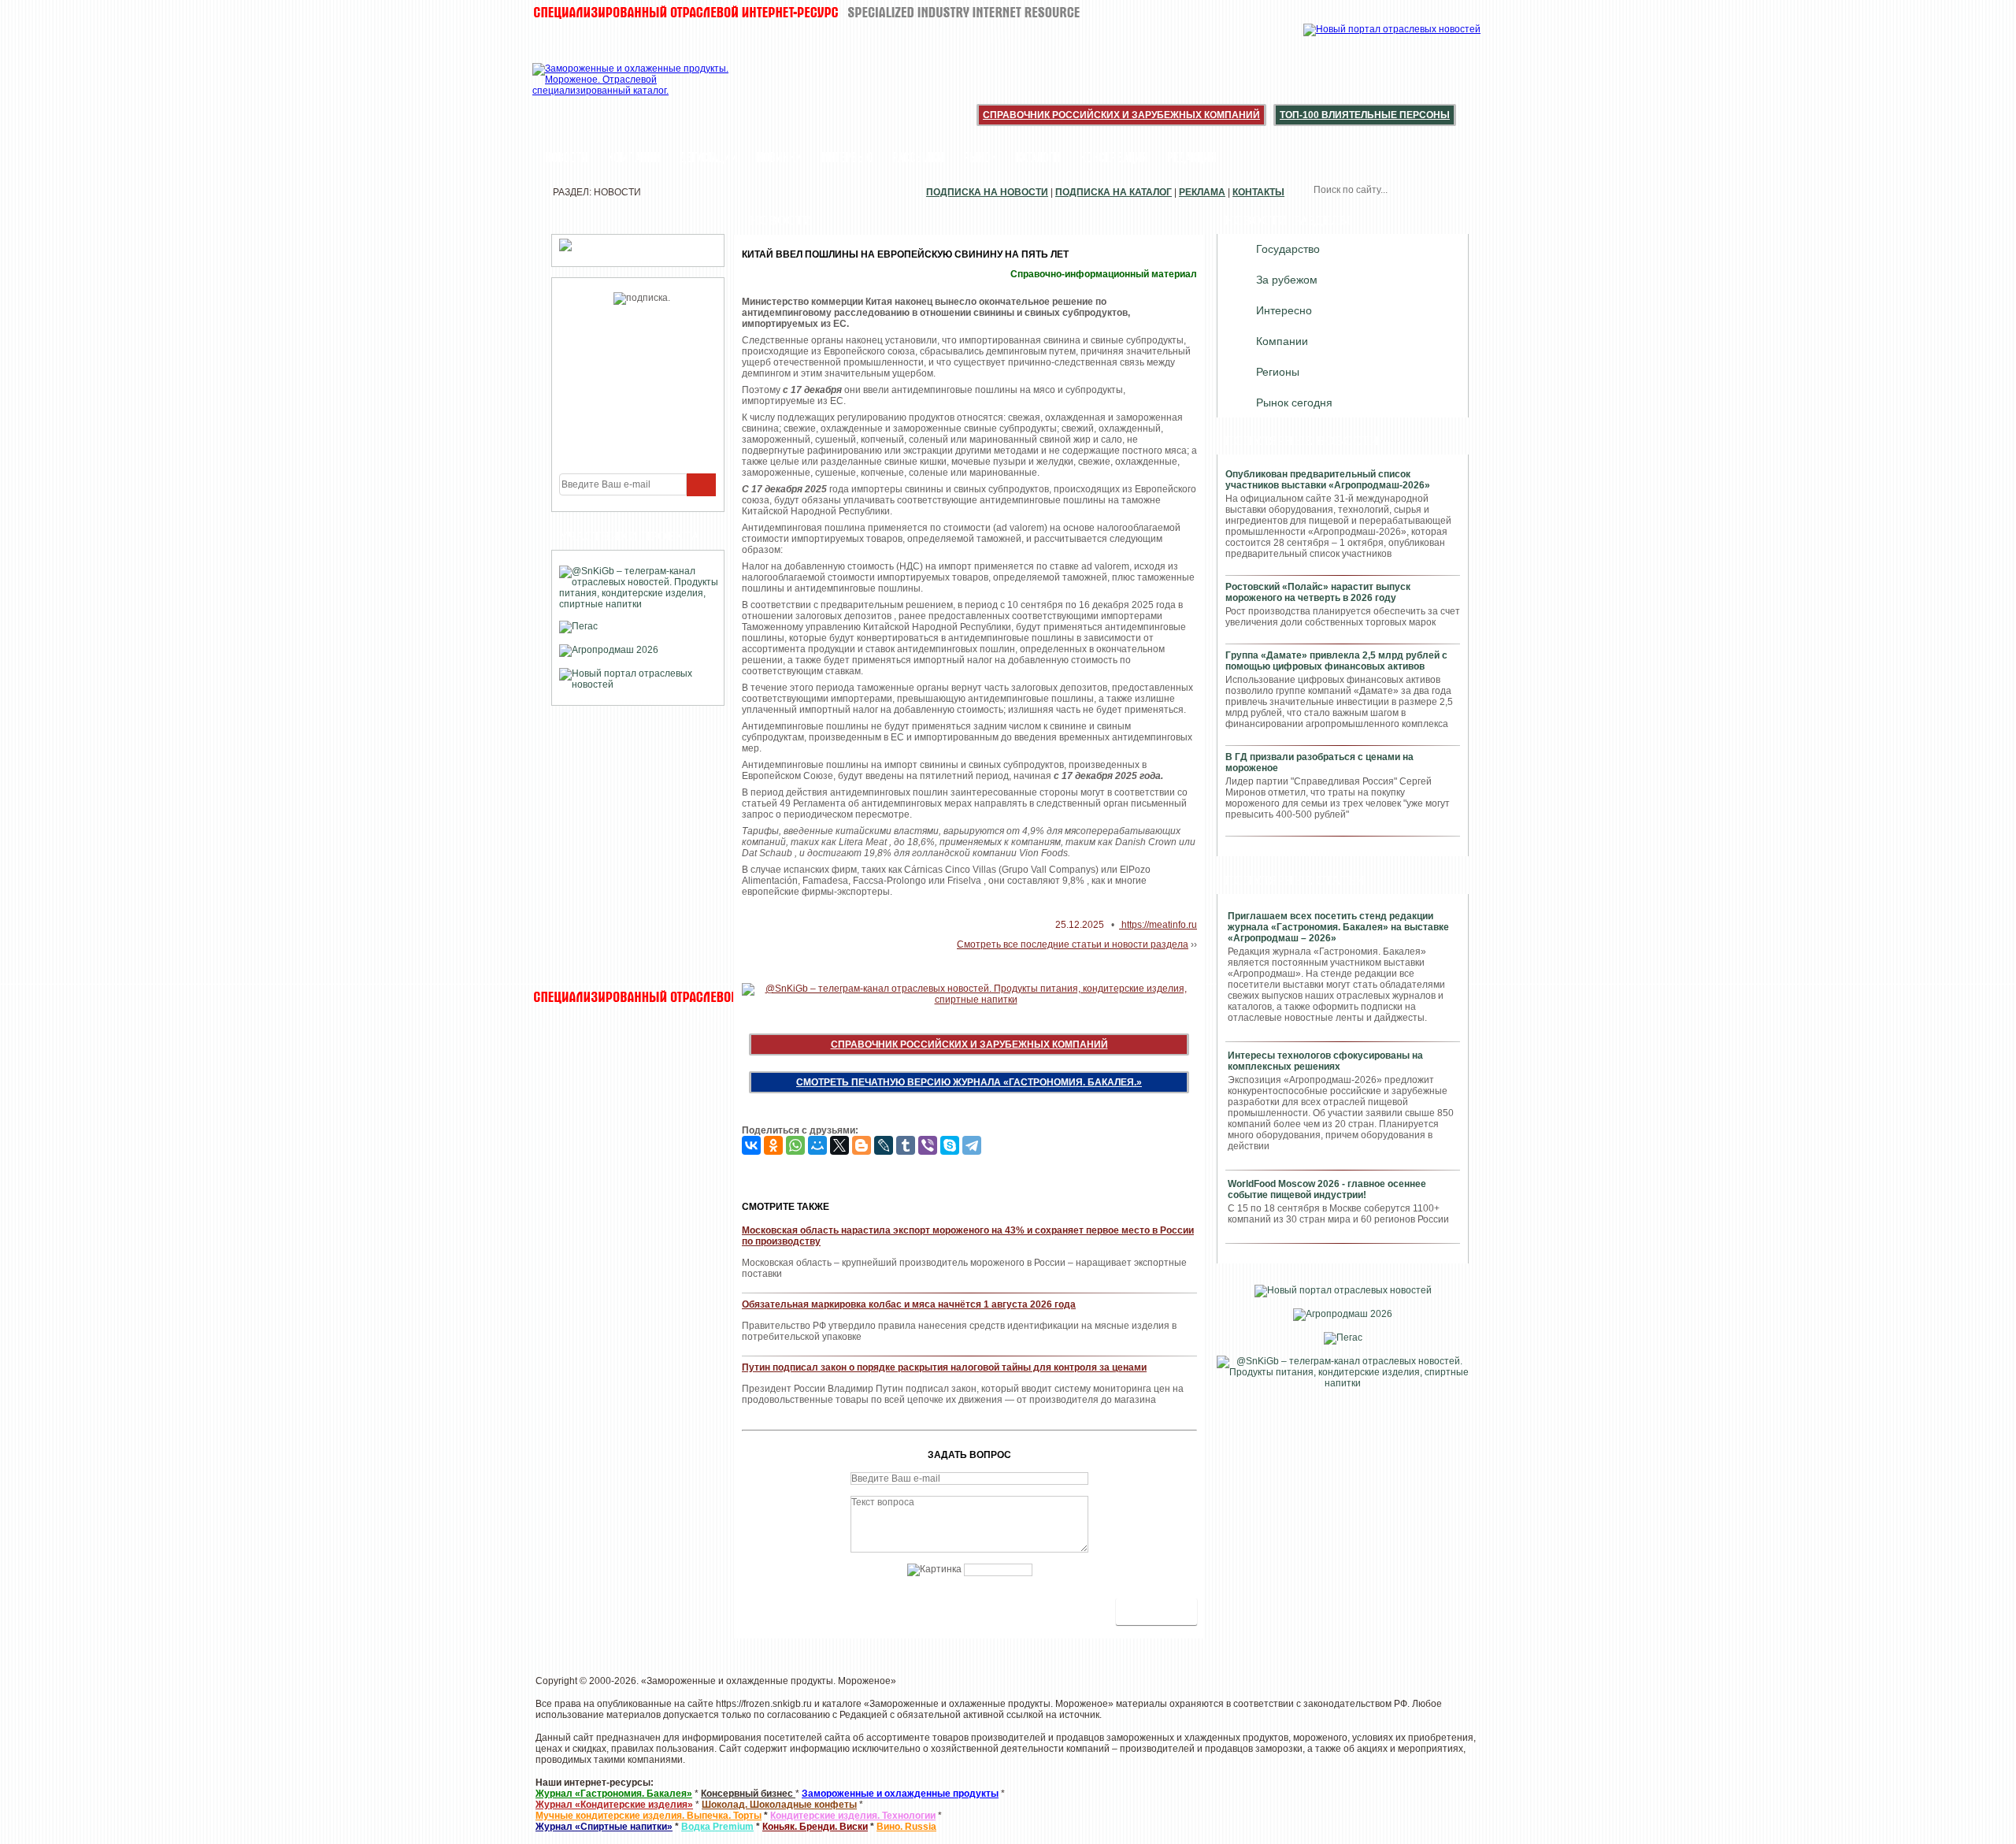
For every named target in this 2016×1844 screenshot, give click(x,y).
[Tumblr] (906, 1145)
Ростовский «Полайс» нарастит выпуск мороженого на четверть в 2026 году (1318, 592)
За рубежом (1287, 280)
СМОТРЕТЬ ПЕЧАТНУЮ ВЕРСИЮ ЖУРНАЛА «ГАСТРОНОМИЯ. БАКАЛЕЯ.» (969, 1082)
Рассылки (918, 159)
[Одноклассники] (773, 1145)
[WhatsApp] (795, 1145)
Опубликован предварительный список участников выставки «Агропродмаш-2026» (1328, 480)
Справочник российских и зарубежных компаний (1121, 115)
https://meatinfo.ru (1158, 925)
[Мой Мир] (817, 1145)
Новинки (780, 159)
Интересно (1284, 310)
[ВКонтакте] (751, 1145)
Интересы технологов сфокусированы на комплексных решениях (1325, 1061)
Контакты (1258, 192)
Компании (634, 159)
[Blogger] (862, 1145)
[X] (839, 1145)
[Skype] (950, 1145)
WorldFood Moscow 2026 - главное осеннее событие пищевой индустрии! (1327, 1189)
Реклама (1202, 192)
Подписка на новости (987, 192)
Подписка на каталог (1114, 192)
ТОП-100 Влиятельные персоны (1365, 115)
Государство (1288, 249)
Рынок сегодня (1294, 403)
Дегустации (709, 159)
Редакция (1192, 159)
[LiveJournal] (884, 1145)
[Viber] (928, 1145)
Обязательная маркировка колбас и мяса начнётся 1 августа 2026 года (909, 1304)
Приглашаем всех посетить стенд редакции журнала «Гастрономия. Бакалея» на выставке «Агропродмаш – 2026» (1338, 927)
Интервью (847, 159)
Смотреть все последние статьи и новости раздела (1073, 944)
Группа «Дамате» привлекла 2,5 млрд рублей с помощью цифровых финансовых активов (1336, 661)
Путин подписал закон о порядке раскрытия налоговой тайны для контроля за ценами (944, 1367)
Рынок (980, 159)
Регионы (1278, 372)
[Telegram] (972, 1145)
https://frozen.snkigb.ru (764, 1704)
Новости (567, 159)
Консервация (1114, 159)
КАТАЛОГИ (1038, 159)
